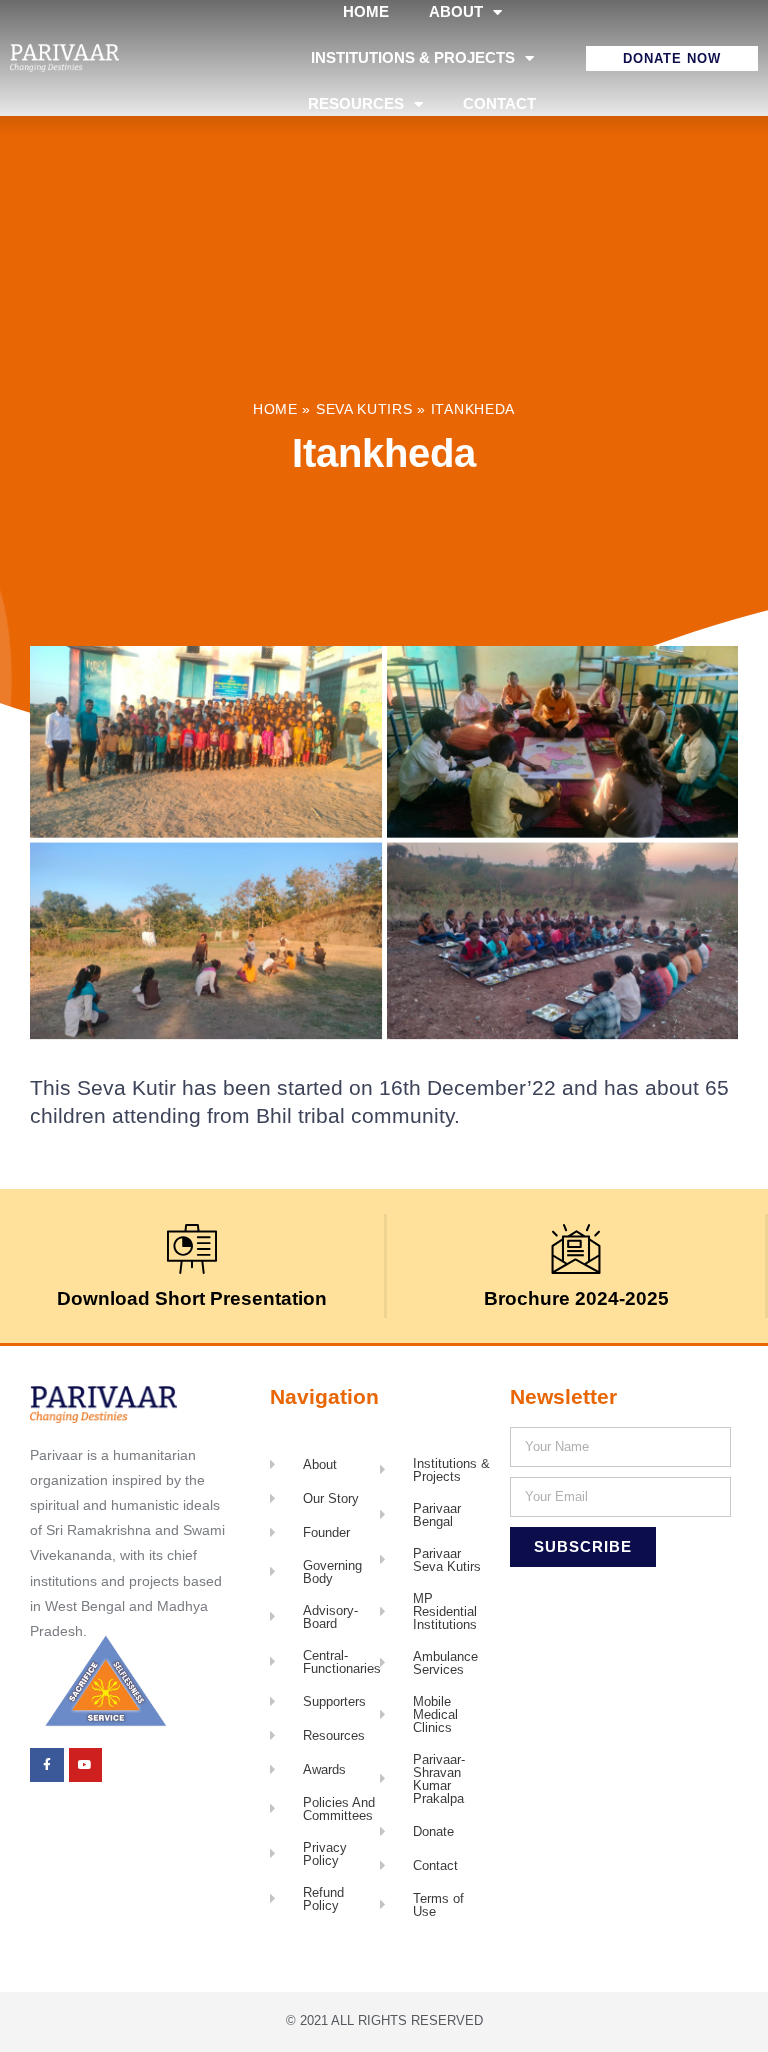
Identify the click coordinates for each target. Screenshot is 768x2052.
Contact (499, 103)
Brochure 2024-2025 (576, 1298)
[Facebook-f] (47, 1765)
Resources (356, 103)
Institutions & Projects (413, 57)
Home (275, 409)
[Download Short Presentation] (192, 1249)
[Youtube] (86, 1765)
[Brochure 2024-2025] (576, 1249)
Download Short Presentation (192, 1298)
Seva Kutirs (364, 409)
